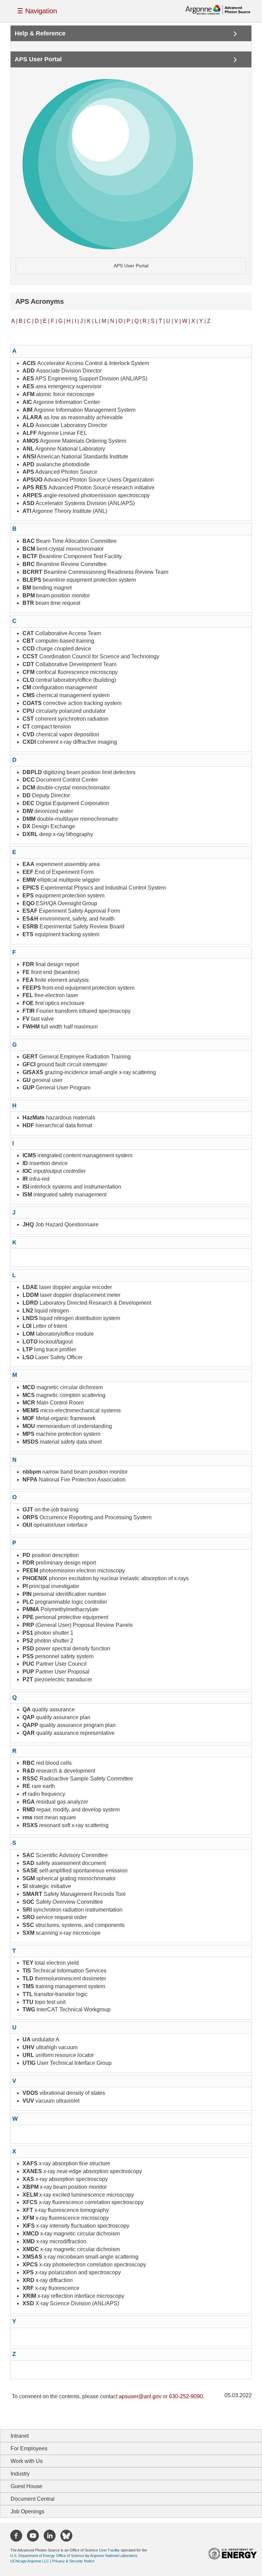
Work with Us (27, 2461)
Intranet (20, 2436)
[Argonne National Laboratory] (218, 9)
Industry (20, 2474)
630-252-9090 (186, 2396)
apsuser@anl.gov (140, 2396)
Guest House (26, 2486)
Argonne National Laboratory (114, 2556)
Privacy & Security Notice (73, 2561)
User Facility (109, 2550)
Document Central (33, 2499)
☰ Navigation (37, 11)
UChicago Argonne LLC (30, 2561)
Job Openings (27, 2511)
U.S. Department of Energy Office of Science (47, 2556)
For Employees (29, 2448)
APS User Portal (131, 266)
